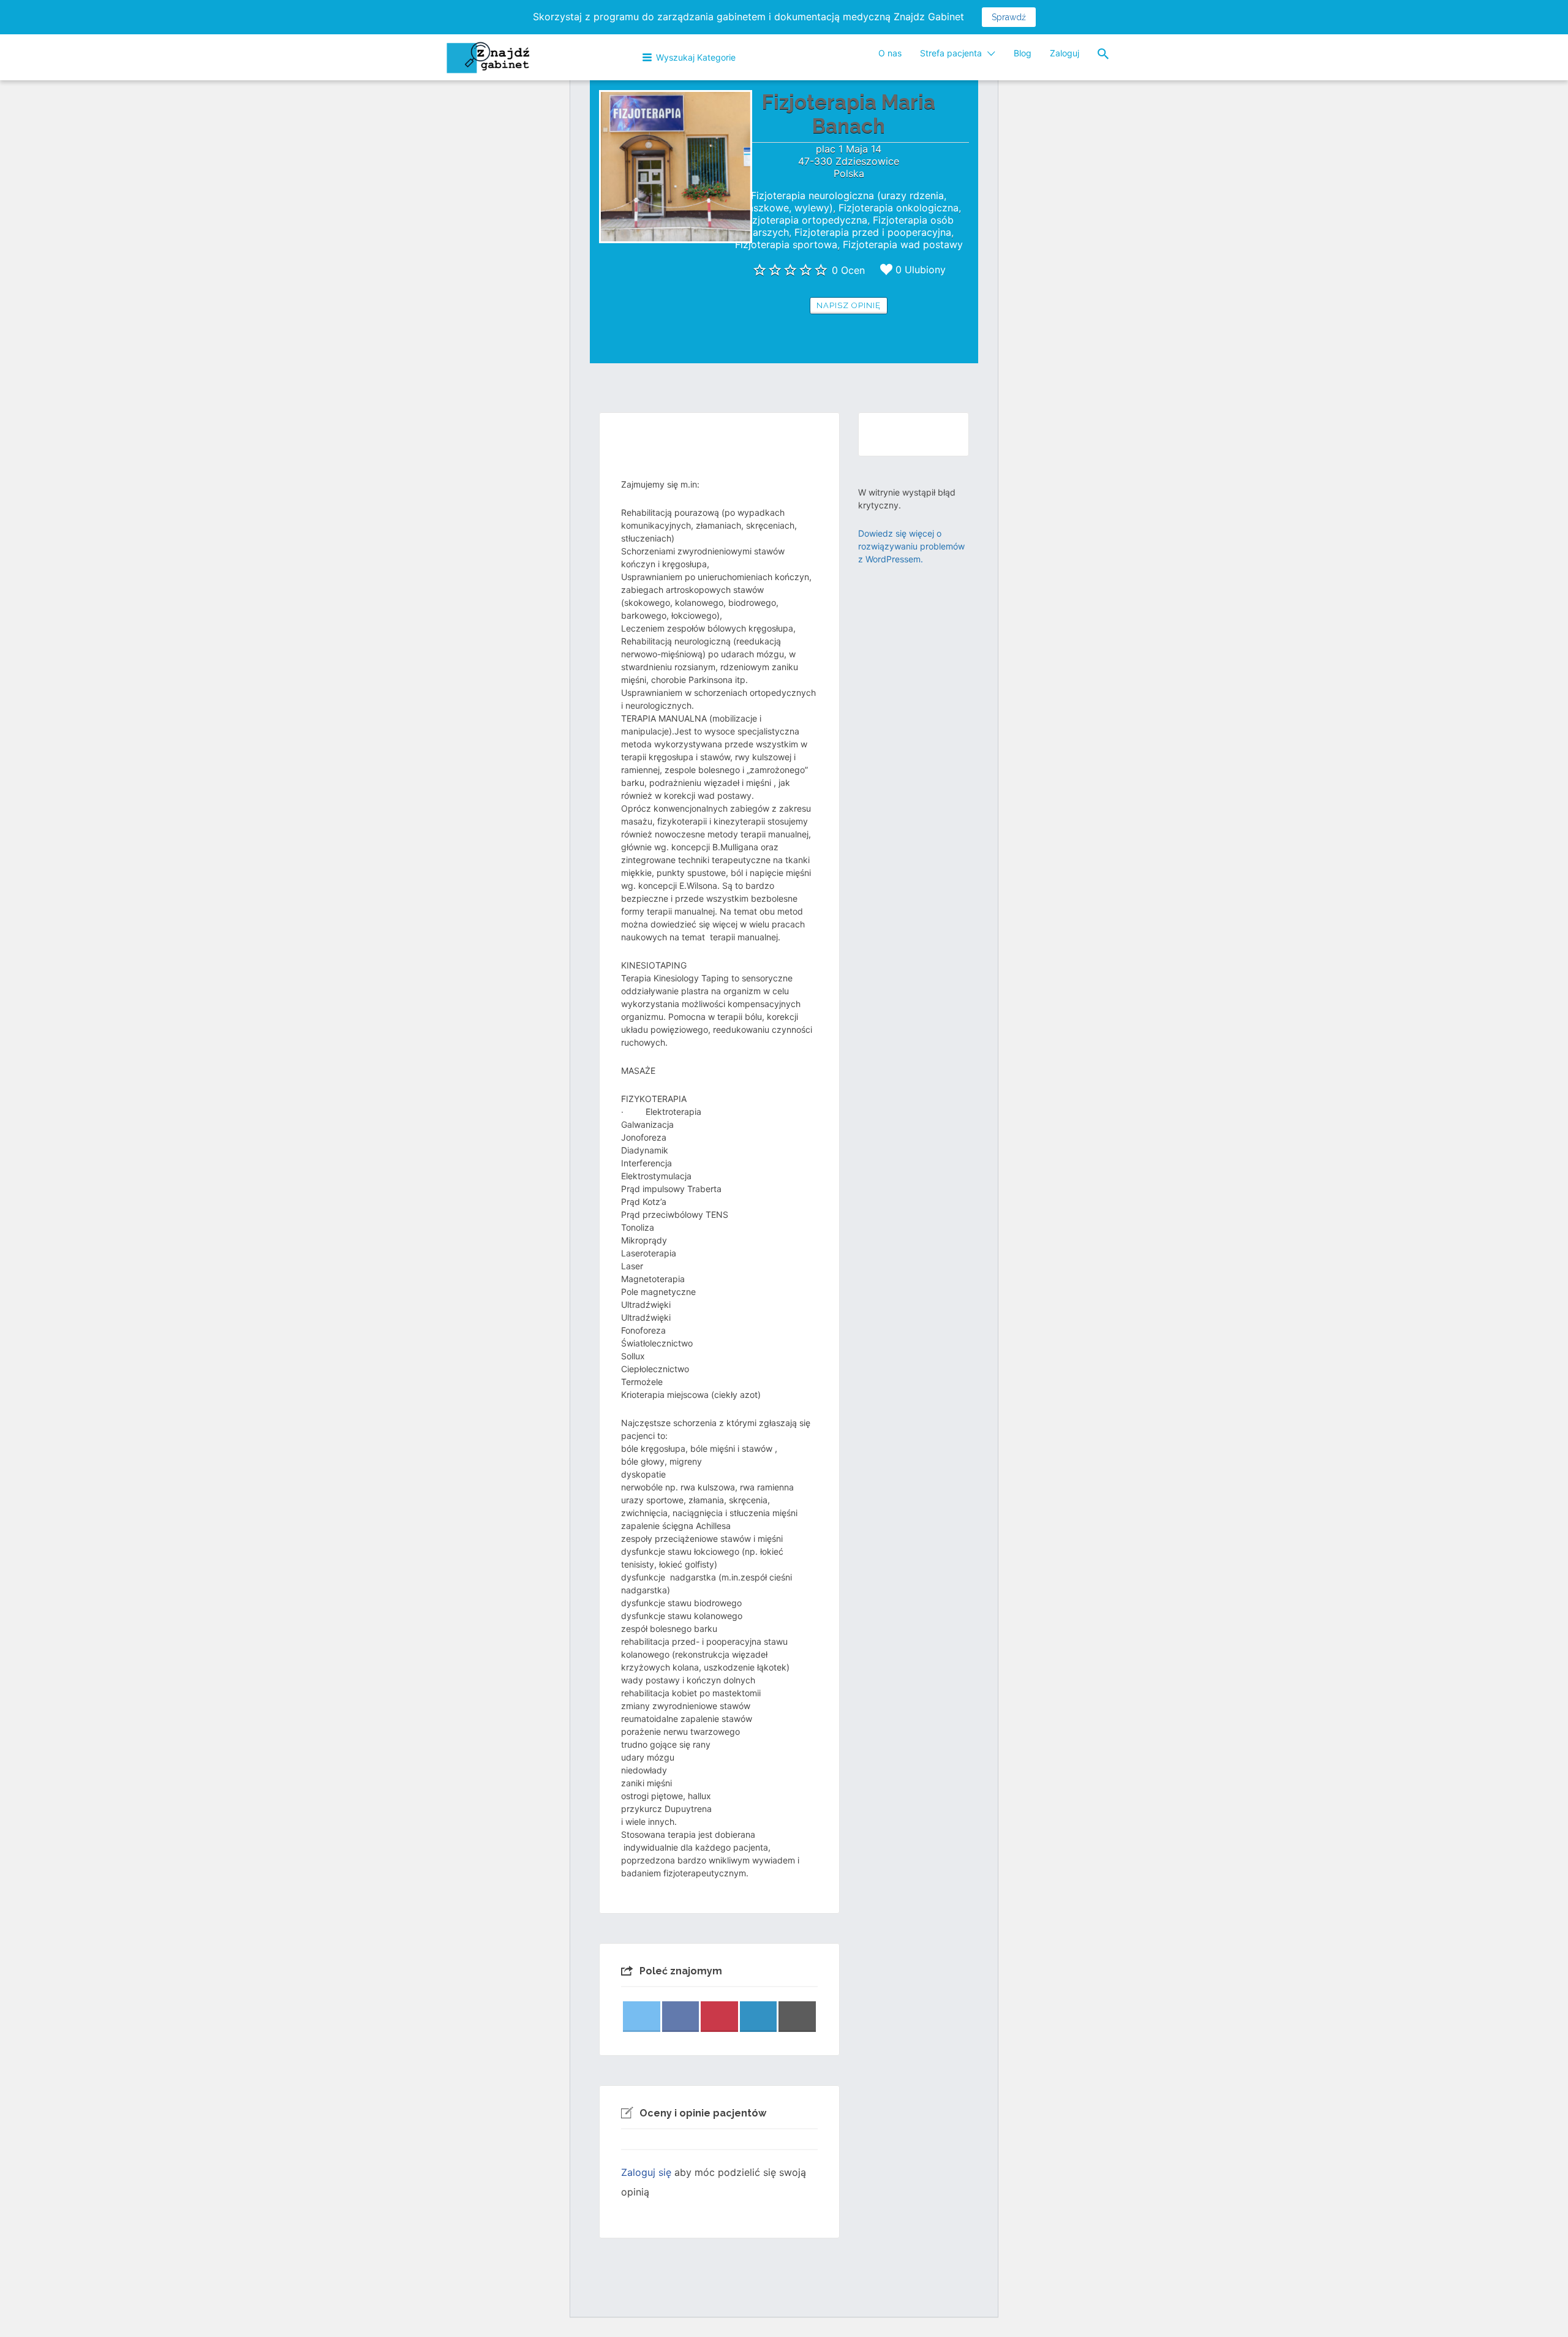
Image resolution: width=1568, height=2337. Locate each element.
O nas (890, 53)
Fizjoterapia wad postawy (903, 244)
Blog (1023, 53)
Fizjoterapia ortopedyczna (806, 220)
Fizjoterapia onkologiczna (899, 208)
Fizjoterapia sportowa (786, 244)
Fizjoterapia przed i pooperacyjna (873, 232)
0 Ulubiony (921, 270)
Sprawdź (1009, 17)
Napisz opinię (849, 305)
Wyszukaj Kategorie (696, 57)
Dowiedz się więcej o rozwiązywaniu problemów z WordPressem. (911, 546)
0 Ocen (848, 270)
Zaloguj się (646, 2172)
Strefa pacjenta (951, 53)
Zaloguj (1065, 53)
